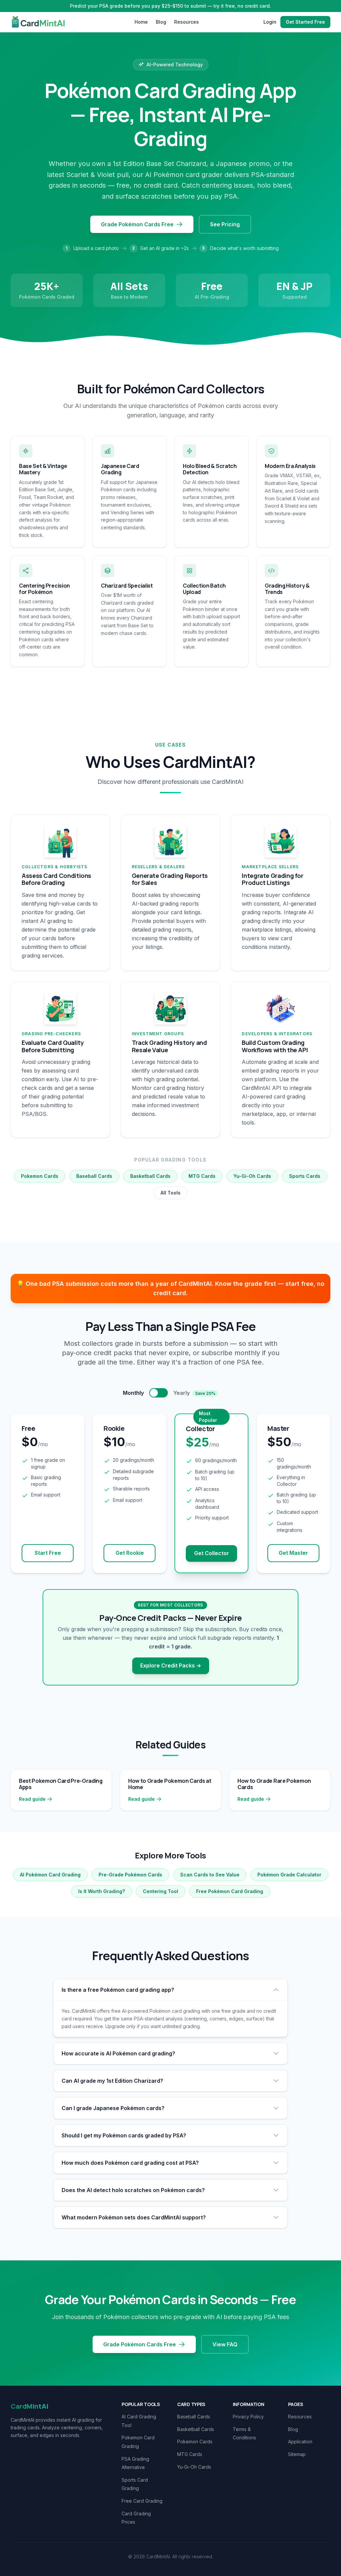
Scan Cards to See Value (210, 1875)
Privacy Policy (248, 2417)
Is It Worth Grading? (102, 1891)
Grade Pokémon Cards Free (137, 224)
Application (300, 2442)
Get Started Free (305, 22)
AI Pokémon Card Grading (50, 1875)
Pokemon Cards (40, 1176)
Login (270, 22)
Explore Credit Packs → (171, 1665)
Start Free (48, 1553)
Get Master (293, 1553)
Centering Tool (161, 1891)
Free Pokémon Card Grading (230, 1891)
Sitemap (297, 2454)
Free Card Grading (142, 2501)
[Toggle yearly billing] (159, 1393)
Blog (161, 22)
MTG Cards (202, 1176)
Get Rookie (130, 1553)
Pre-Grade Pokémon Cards (130, 1875)
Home (141, 22)
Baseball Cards (94, 1176)
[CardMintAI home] (40, 22)
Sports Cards (305, 1176)
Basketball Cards (150, 1176)
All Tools (170, 1193)
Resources (186, 22)
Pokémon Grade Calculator (289, 1875)
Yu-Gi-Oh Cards (252, 1176)
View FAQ (225, 2344)
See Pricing (225, 224)
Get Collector (212, 1553)
